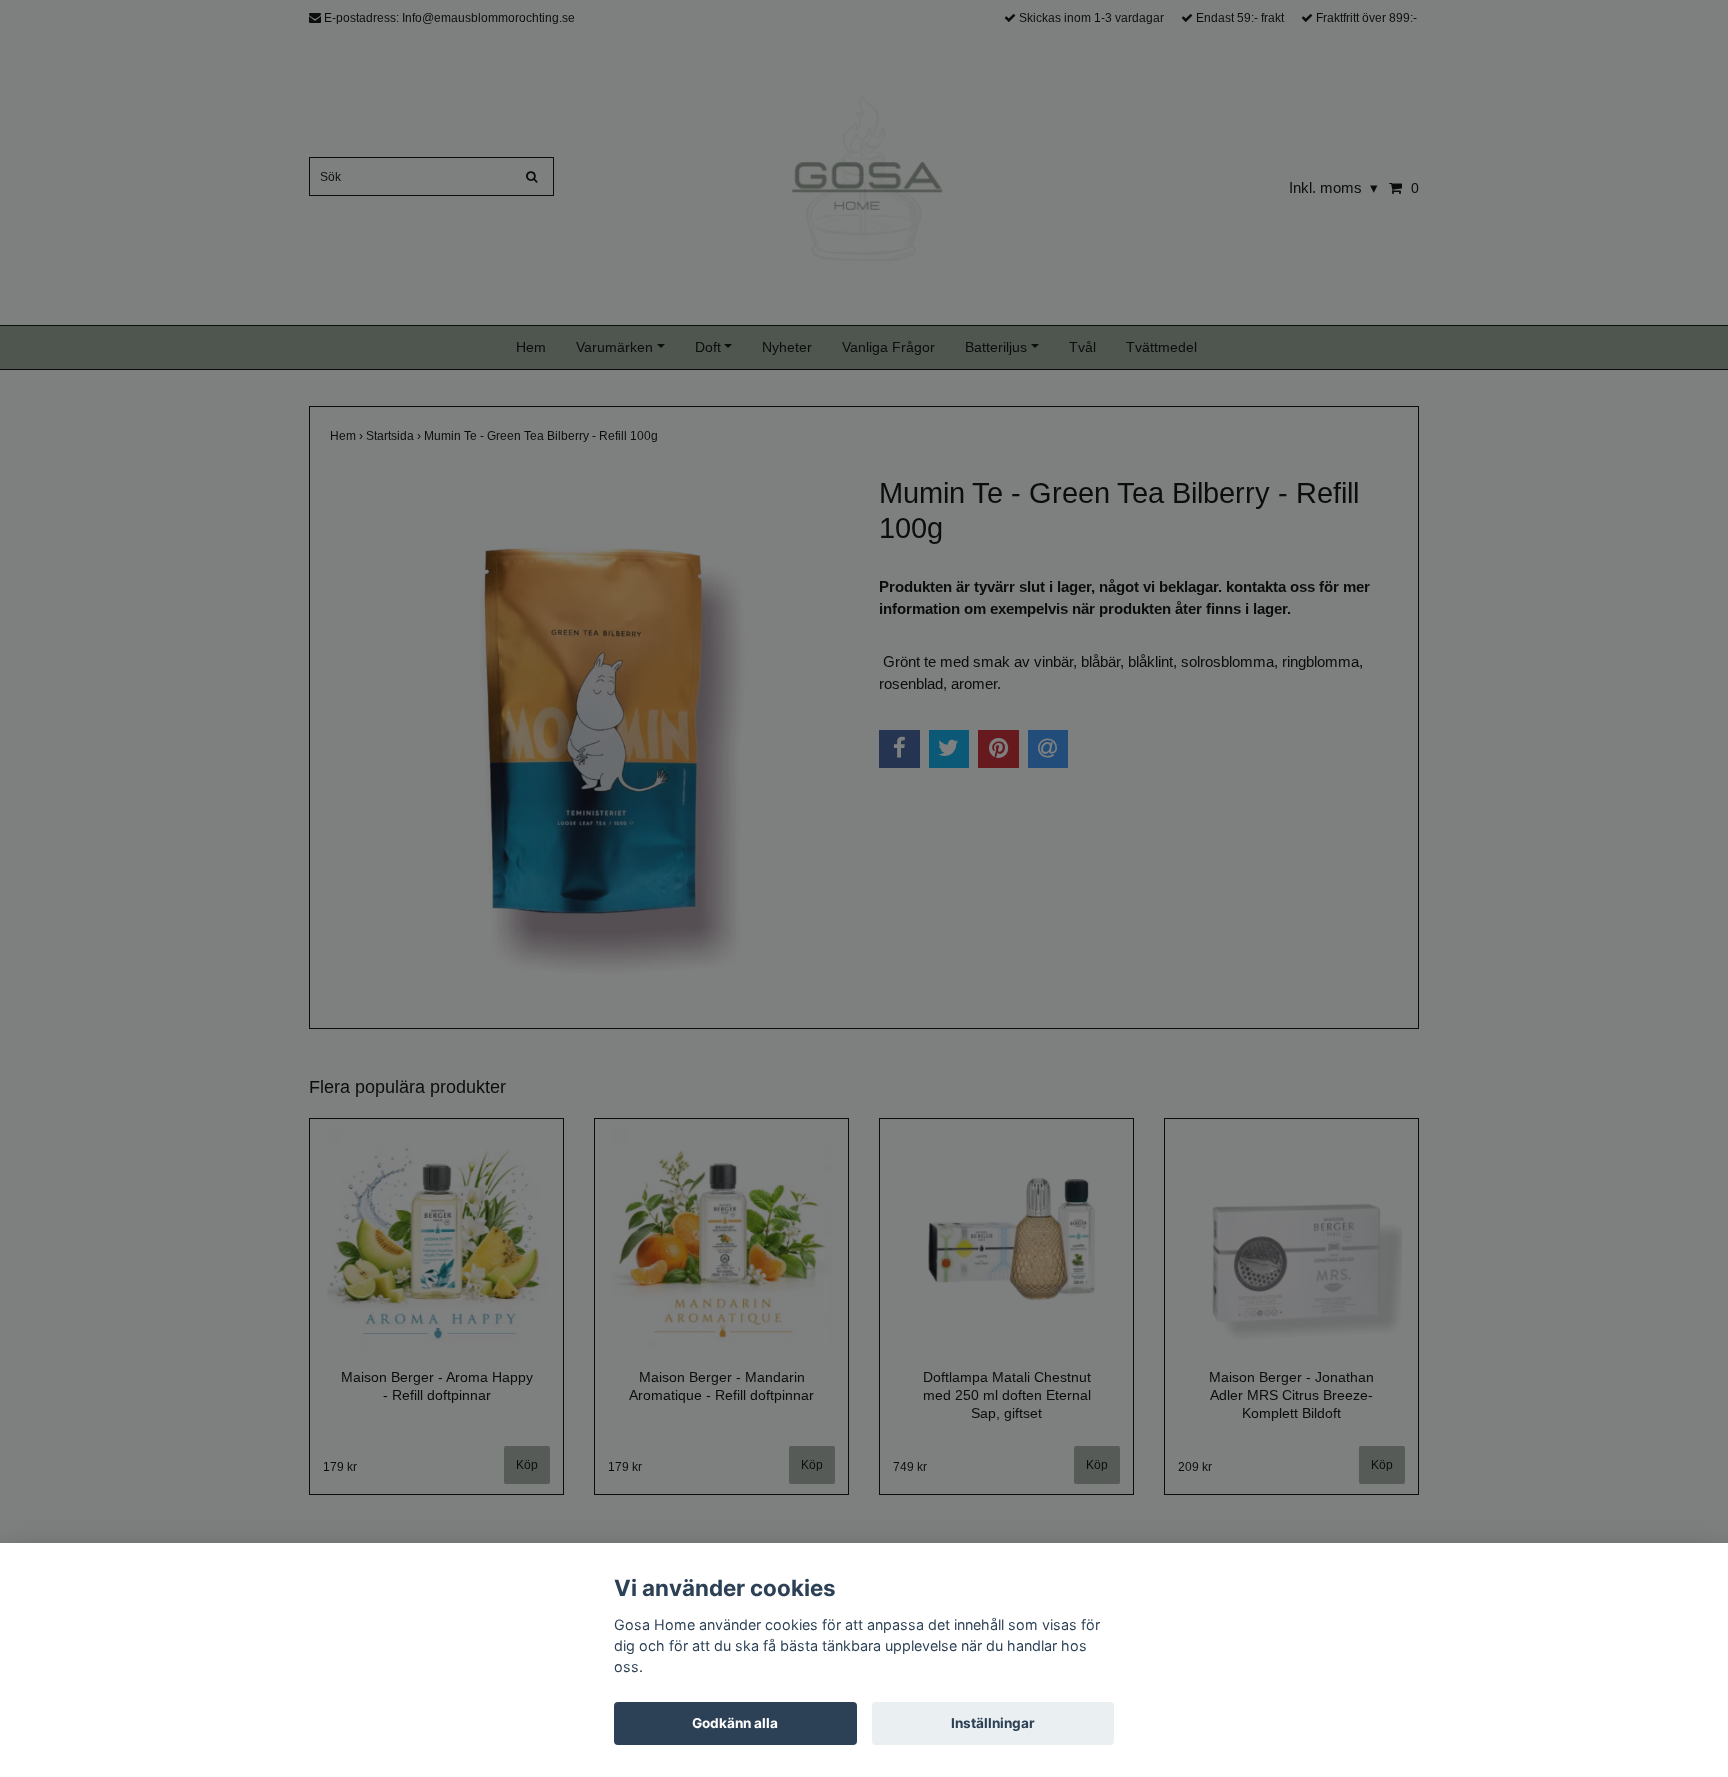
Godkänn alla (735, 1723)
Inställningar (993, 1723)
